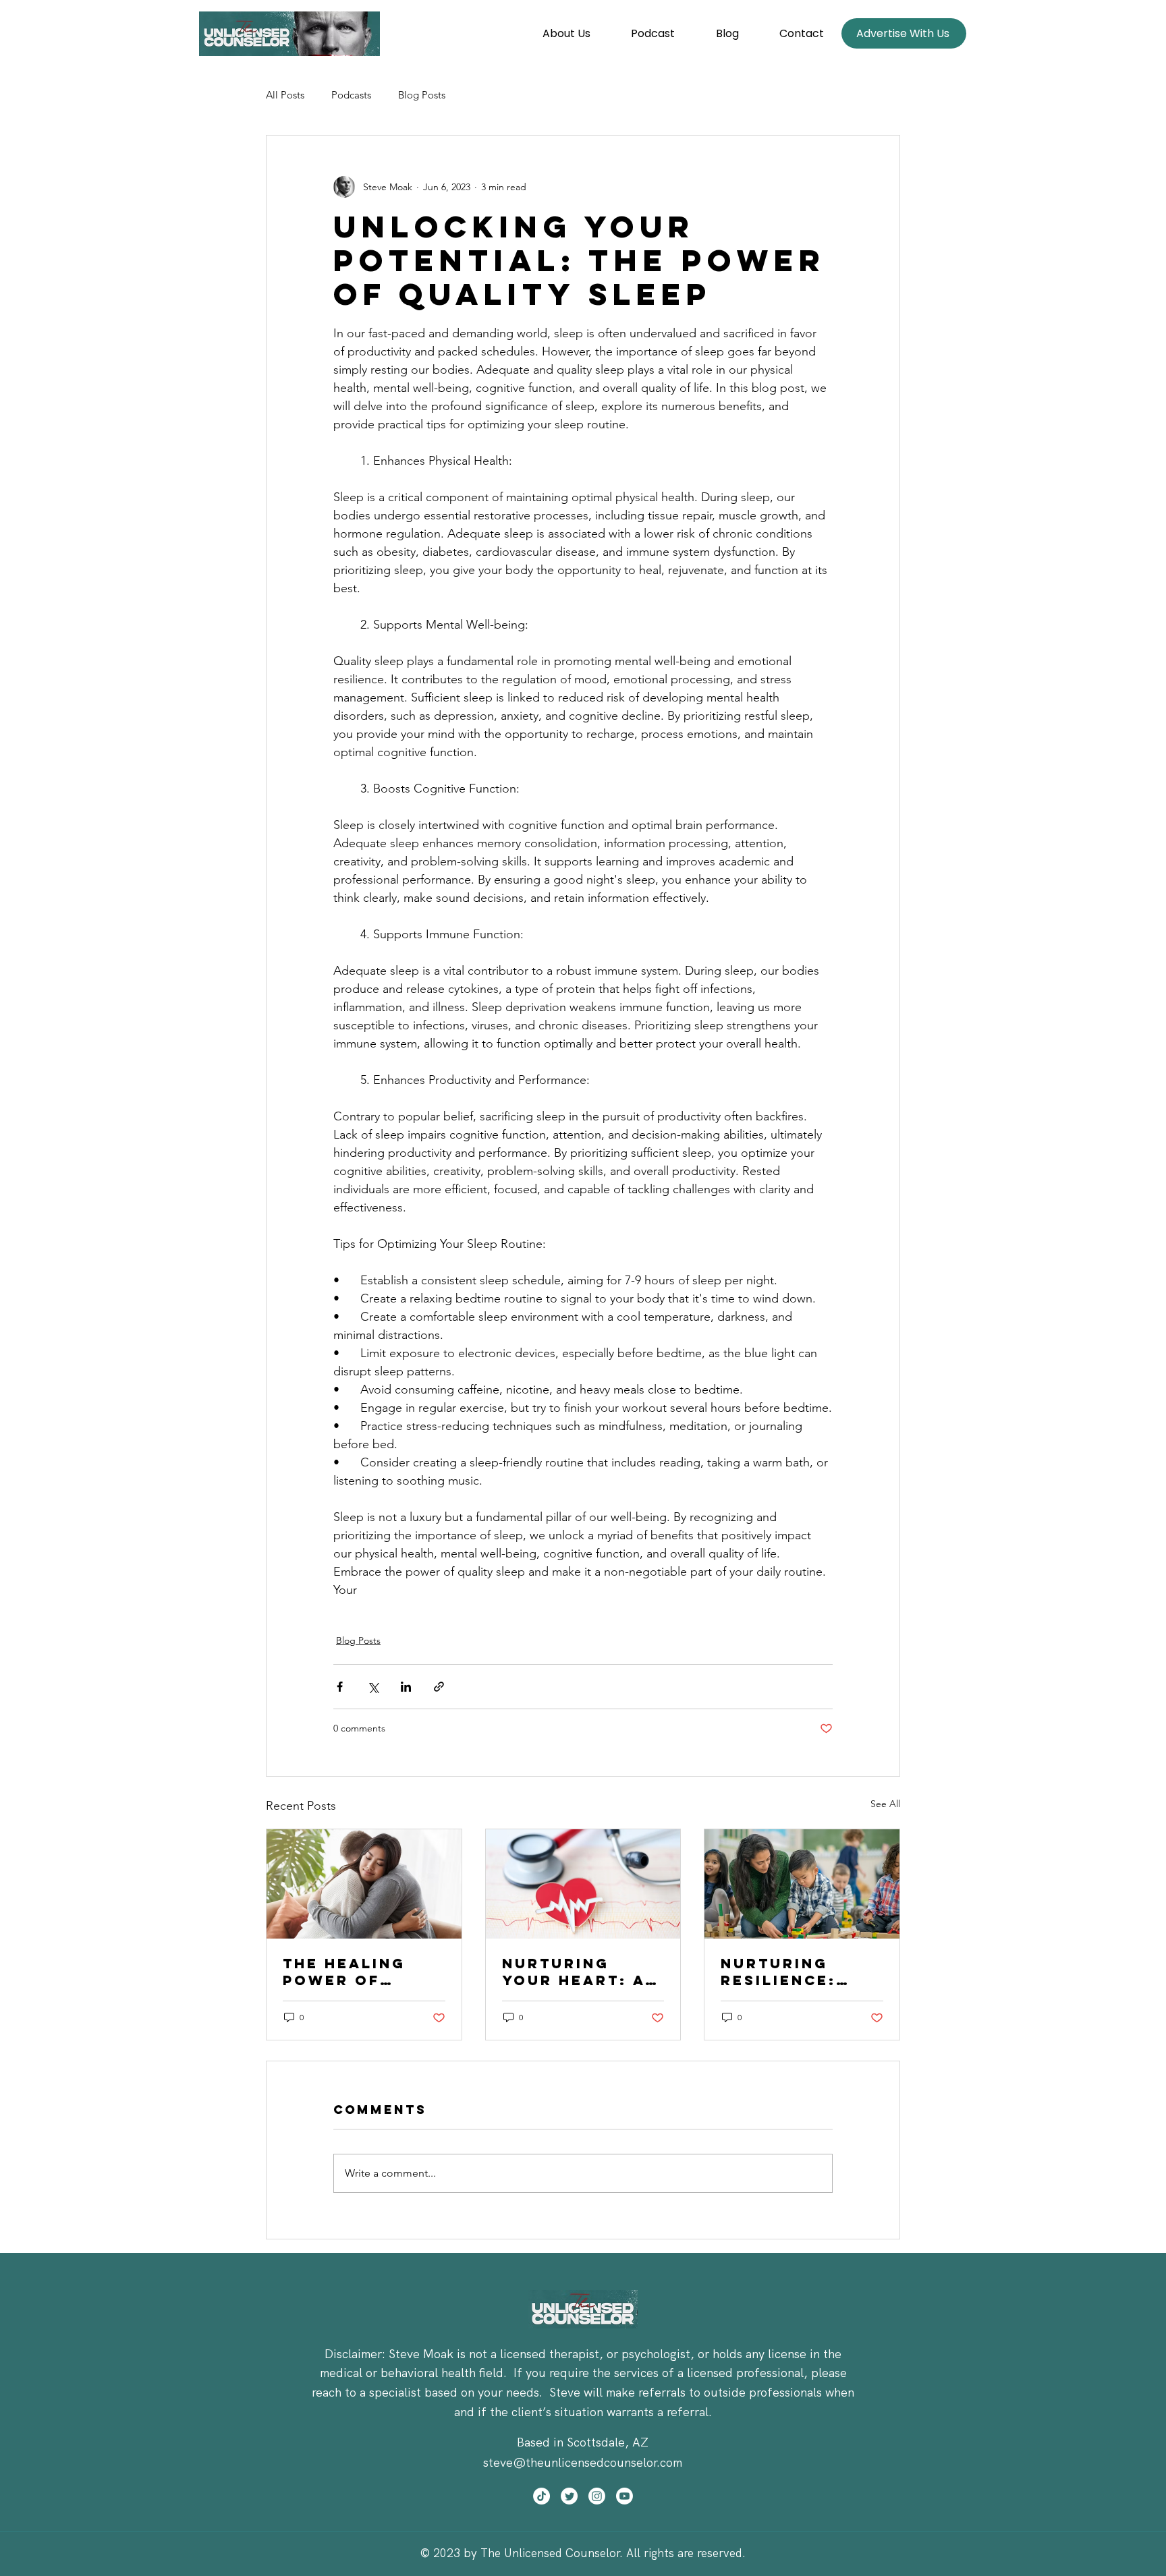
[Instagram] (597, 2496)
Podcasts (351, 95)
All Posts (285, 95)
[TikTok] (542, 2496)
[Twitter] (569, 2496)
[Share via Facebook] (340, 1687)
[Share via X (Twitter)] (373, 1687)
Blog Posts (422, 95)
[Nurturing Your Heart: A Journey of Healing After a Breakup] (583, 1884)
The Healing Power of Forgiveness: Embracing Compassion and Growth (351, 1972)
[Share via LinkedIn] (406, 1687)
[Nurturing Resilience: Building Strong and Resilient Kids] (802, 1884)
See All (885, 1804)
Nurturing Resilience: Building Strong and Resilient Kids (793, 1972)
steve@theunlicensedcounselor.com (583, 2462)
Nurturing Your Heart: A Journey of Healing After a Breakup (575, 1972)
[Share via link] (439, 1687)
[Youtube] (624, 2496)
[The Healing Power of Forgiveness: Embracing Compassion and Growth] (364, 1884)
